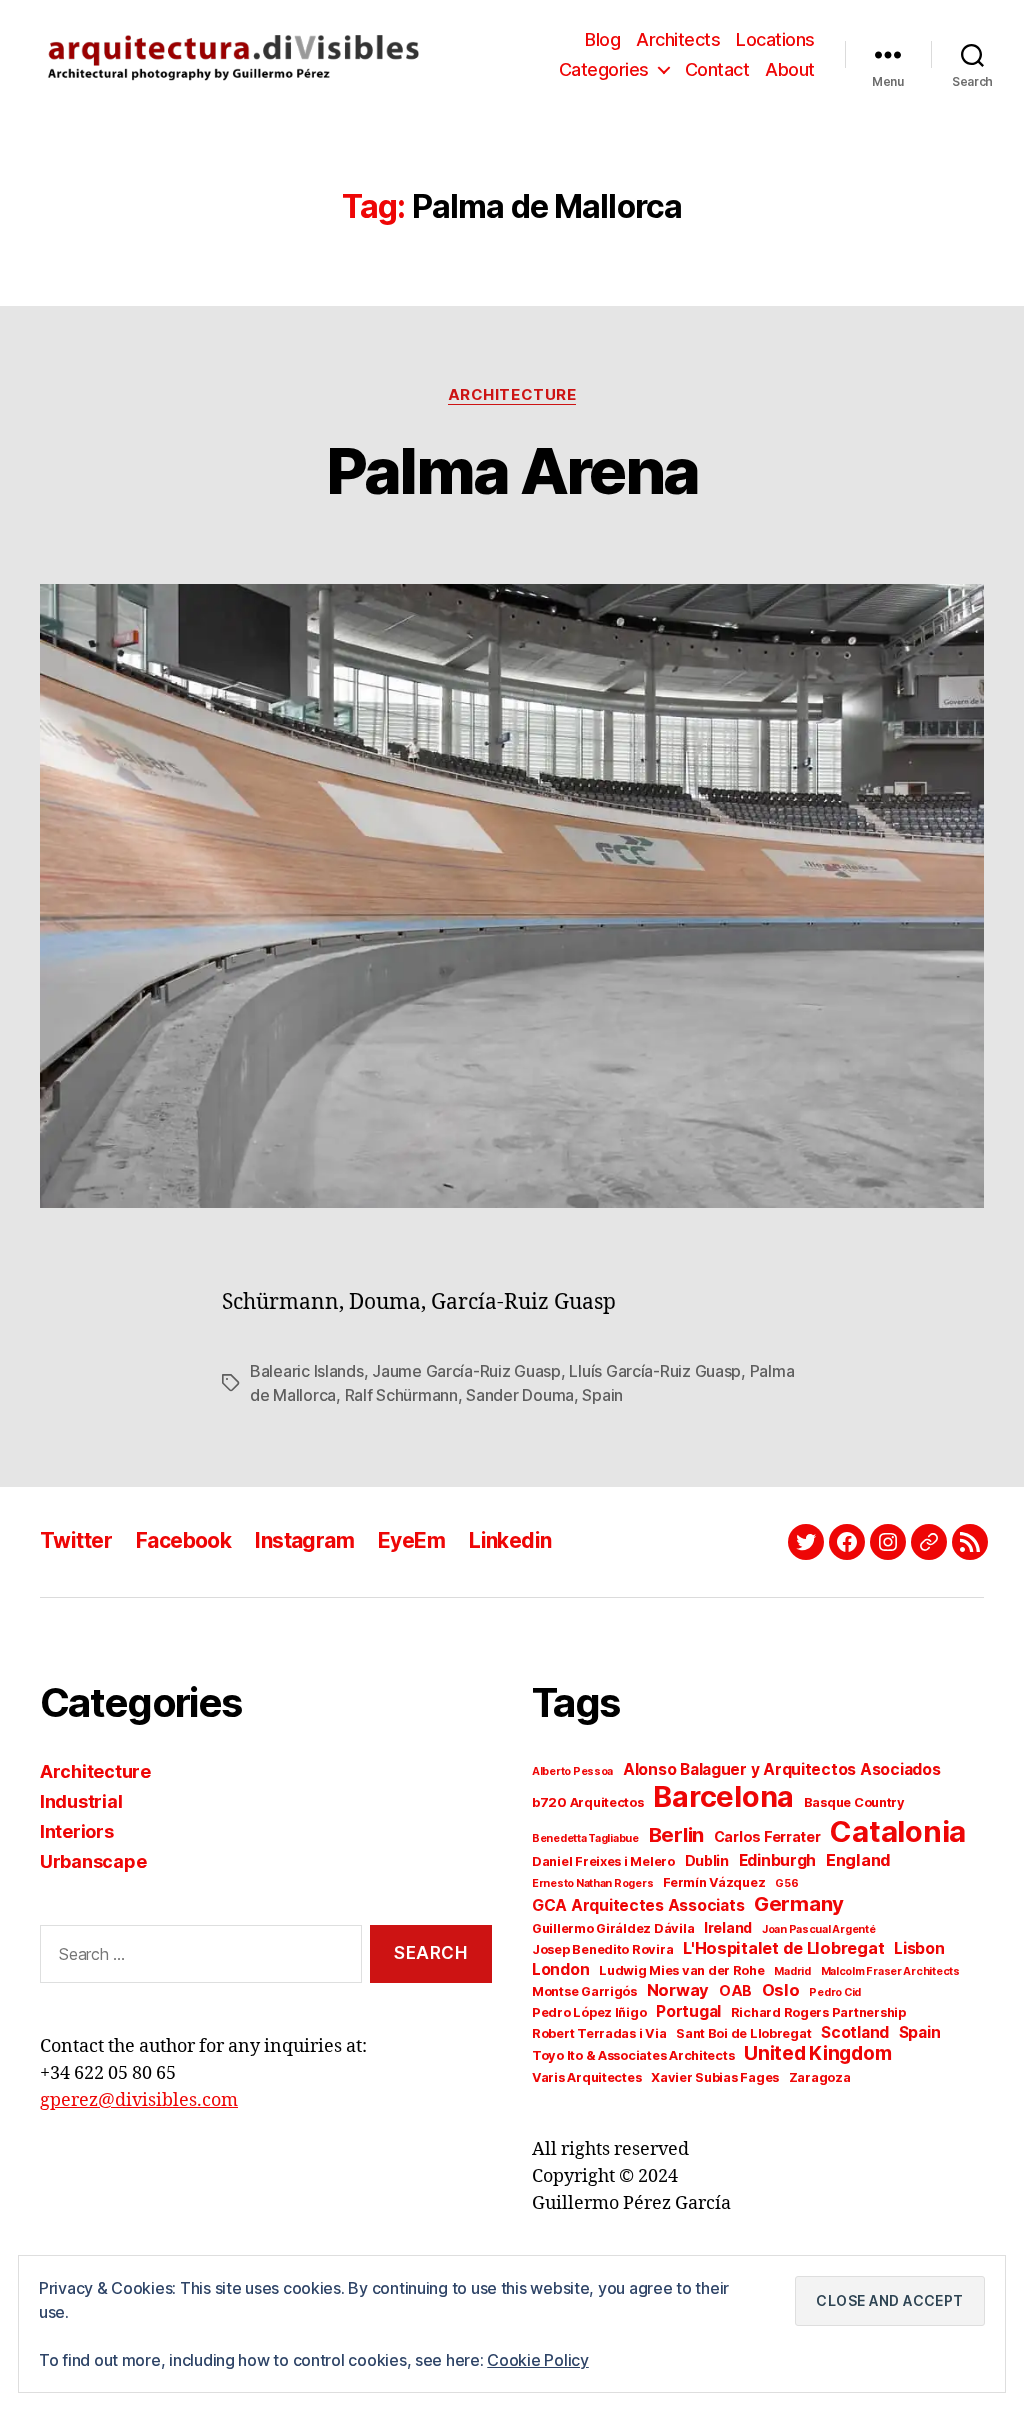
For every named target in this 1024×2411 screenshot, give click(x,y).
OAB (735, 1990)
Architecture (512, 395)
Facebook (183, 1540)
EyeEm (411, 1540)
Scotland (855, 2032)
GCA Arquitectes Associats (638, 1905)
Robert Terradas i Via (599, 2033)
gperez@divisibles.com (139, 2100)
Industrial (81, 1801)
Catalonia (898, 1831)
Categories (604, 69)
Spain (602, 1395)
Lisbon (919, 1948)
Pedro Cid (835, 1992)
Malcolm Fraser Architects (890, 1971)
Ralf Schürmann (401, 1395)
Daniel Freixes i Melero (603, 1861)
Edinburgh (778, 1860)
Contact (717, 69)
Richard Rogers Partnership (818, 2012)
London (560, 1969)
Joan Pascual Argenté (819, 1929)
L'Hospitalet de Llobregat (783, 1948)
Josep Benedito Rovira (602, 1949)
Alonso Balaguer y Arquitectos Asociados (781, 1769)
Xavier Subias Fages (715, 2077)
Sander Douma (520, 1395)
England (858, 1860)
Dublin (707, 1860)
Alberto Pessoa (572, 1771)
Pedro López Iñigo (589, 2012)
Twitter (76, 1540)
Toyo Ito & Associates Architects (633, 2055)
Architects (678, 39)
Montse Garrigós (584, 1991)
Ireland (728, 1927)
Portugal (688, 2011)
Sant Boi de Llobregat (743, 2033)
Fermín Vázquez (714, 1882)
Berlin (676, 1834)
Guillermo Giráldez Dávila (613, 1928)
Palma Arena (512, 470)
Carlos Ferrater (767, 1836)
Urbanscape (93, 1861)
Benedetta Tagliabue (585, 1838)
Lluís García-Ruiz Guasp (655, 1371)
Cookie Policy (538, 2360)
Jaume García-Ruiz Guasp (466, 1371)
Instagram (304, 1540)
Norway (678, 1990)
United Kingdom (817, 2053)
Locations (775, 39)
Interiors (77, 1831)
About (790, 69)
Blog (602, 39)
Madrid (792, 1971)
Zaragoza (820, 2077)
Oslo (781, 1990)
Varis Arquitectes (586, 2077)
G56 (786, 1883)
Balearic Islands (307, 1371)
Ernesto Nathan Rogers (592, 1883)
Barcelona (723, 1796)
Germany (799, 1903)
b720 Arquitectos (588, 1802)
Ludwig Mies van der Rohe (682, 1970)
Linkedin (510, 1540)
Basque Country (854, 1802)
